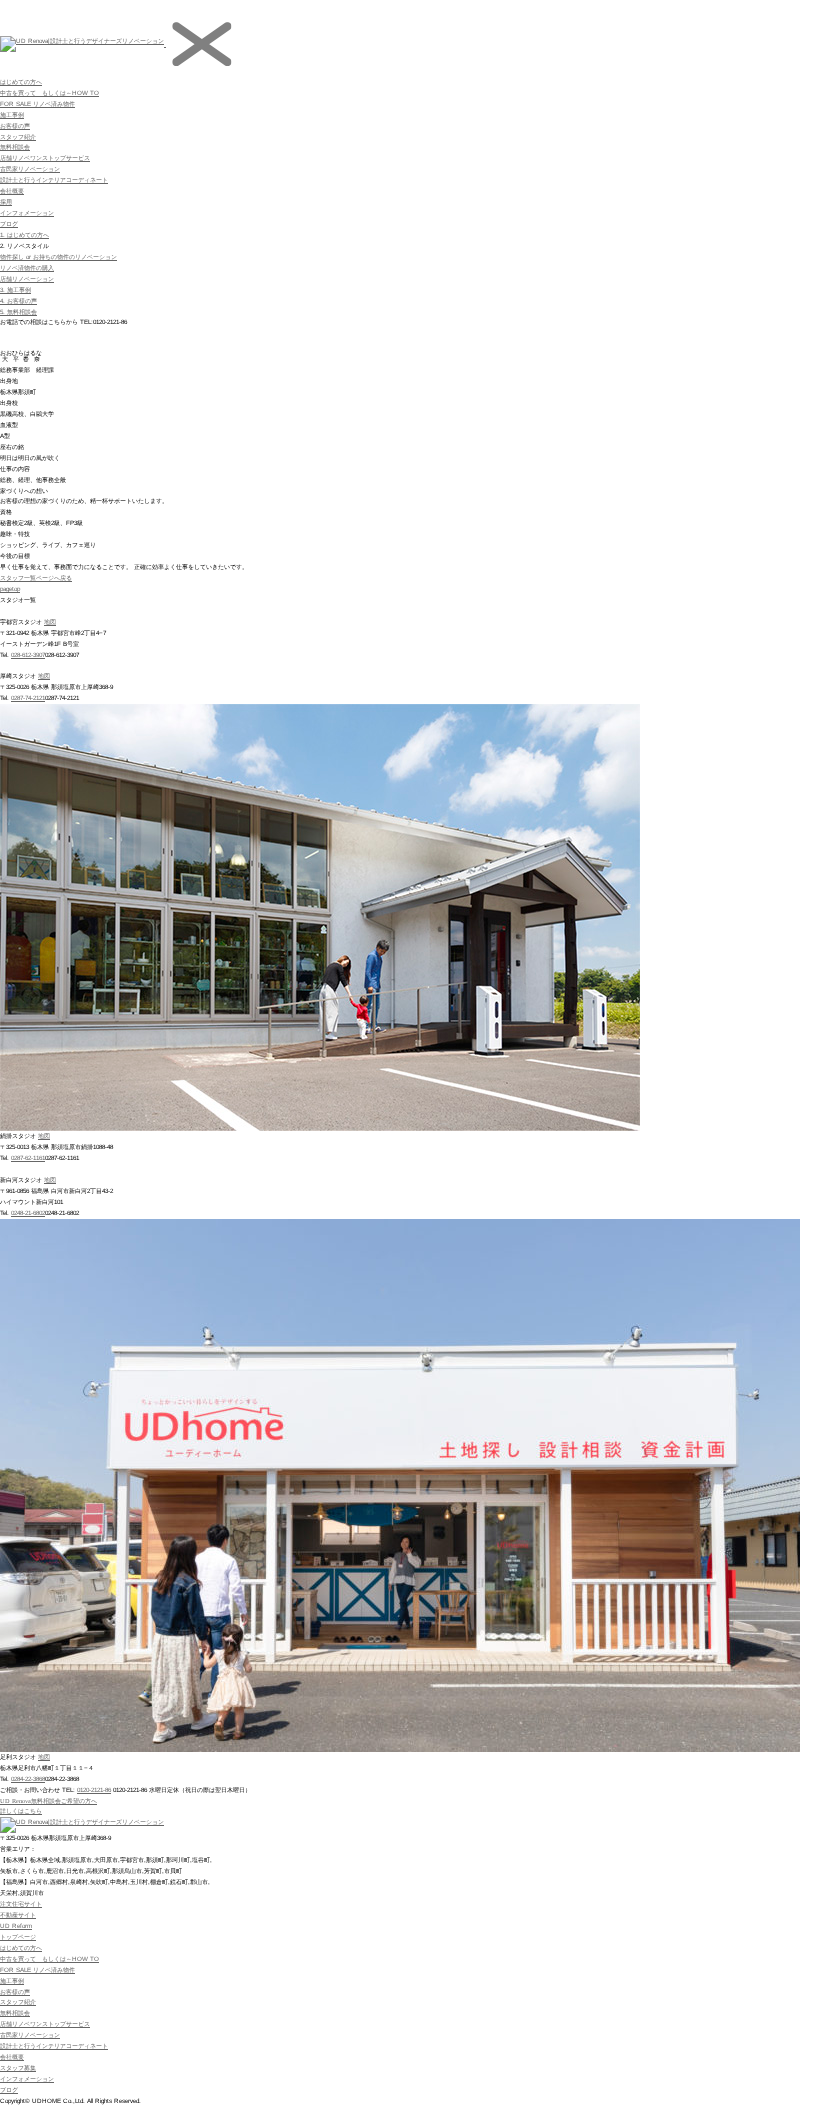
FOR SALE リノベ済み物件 (37, 103)
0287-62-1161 (28, 1157)
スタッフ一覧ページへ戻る (36, 577)
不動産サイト (18, 1914)
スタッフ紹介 (18, 136)
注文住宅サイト (21, 1903)
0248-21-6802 (28, 1212)
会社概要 (12, 190)
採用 (6, 201)
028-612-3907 (28, 654)
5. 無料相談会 (18, 311)
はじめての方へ (21, 81)
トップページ (18, 1936)
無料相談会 (15, 146)
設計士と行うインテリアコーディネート (54, 179)
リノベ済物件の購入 (27, 267)
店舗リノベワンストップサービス (45, 157)
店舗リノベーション (27, 278)
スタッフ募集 (18, 2067)
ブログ (9, 223)
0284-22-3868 (28, 1778)
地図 (50, 621)
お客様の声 (15, 125)
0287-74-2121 (28, 697)
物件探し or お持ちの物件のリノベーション (58, 256)
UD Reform (16, 1925)
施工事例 (12, 114)
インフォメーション (27, 212)
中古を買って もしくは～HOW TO (49, 92)
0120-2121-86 (94, 1789)
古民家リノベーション (30, 168)
